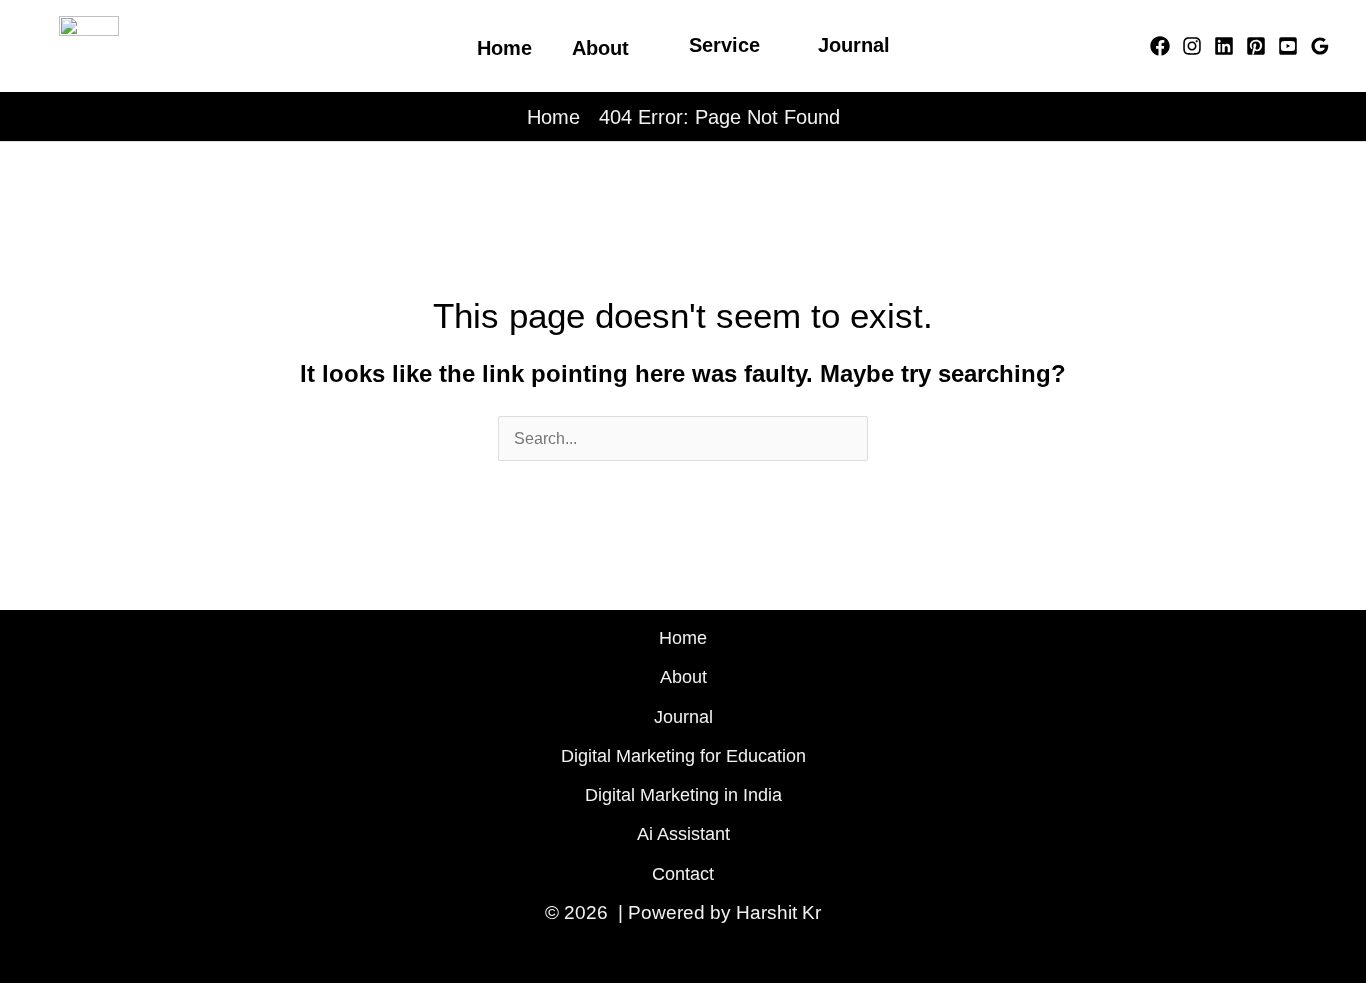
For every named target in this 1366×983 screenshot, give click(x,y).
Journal (854, 45)
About (683, 677)
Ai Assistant (683, 834)
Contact (683, 874)
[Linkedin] (1224, 46)
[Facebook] (1160, 46)
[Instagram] (1192, 46)
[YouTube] (1288, 46)
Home (553, 117)
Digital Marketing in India (683, 795)
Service (724, 45)
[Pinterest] (1256, 46)
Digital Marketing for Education (683, 756)
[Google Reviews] (1320, 46)
